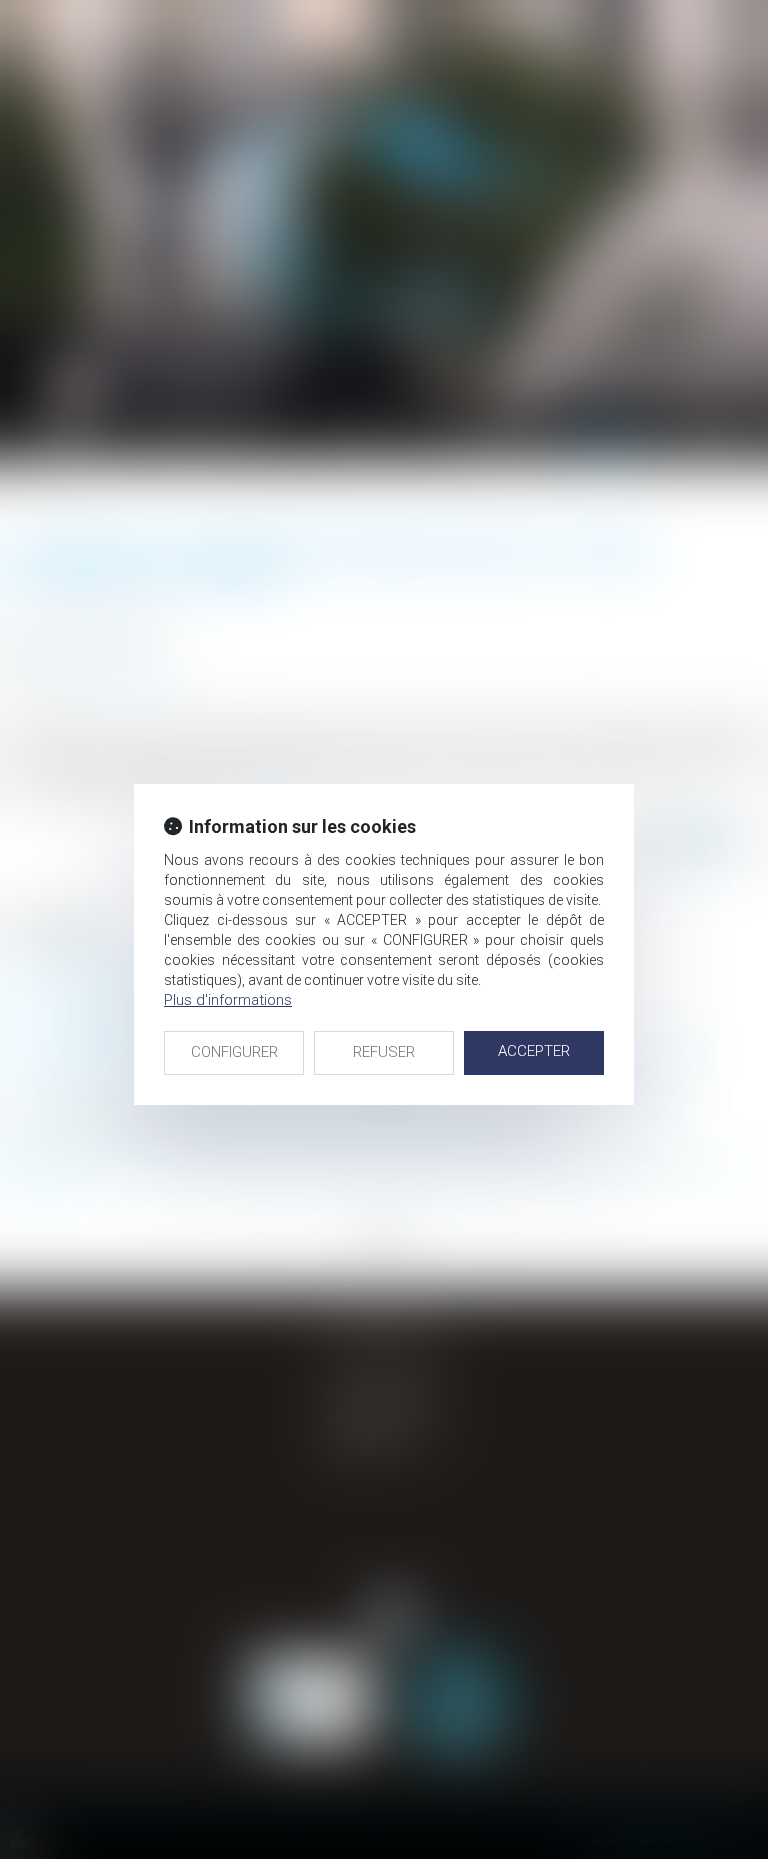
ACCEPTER (534, 1051)
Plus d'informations (228, 1000)
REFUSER (384, 1052)
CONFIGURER (234, 1052)
